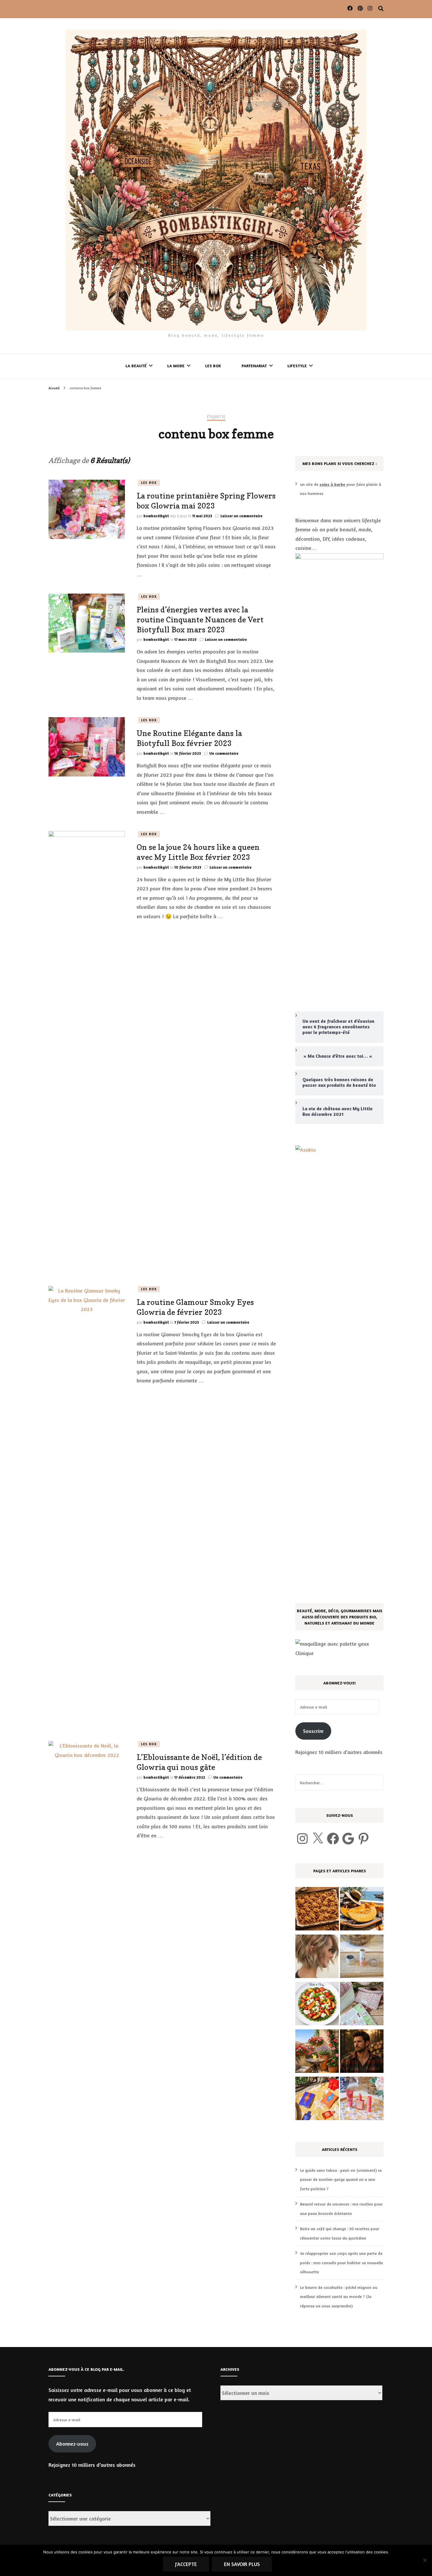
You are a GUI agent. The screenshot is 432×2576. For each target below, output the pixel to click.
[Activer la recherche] (381, 9)
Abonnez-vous (72, 2444)
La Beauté (136, 366)
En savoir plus (242, 2564)
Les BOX (213, 366)
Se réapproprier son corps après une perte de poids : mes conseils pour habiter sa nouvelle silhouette (341, 2262)
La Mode (176, 366)
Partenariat (254, 366)
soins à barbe (332, 484)
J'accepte (186, 2564)
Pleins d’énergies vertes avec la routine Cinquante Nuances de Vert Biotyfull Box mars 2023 (200, 620)
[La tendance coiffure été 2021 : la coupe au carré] (317, 1958)
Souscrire (313, 1731)
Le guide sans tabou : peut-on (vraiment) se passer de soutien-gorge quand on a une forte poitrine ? (341, 2179)
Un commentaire (224, 753)
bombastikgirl (156, 516)
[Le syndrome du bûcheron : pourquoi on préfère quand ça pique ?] (362, 2053)
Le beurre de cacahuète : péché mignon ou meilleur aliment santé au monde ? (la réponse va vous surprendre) (339, 2297)
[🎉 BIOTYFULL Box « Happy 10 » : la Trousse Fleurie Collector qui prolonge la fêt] (362, 2005)
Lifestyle (297, 366)
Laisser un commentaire (241, 516)
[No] (425, 2560)
